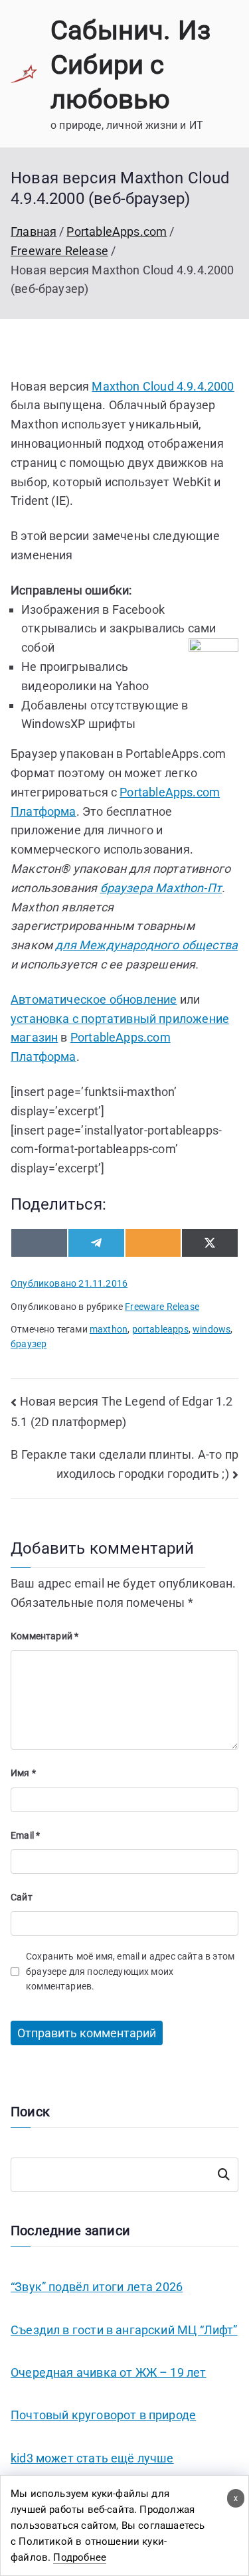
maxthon (109, 1329)
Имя (23, 1773)
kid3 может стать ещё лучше (92, 2458)
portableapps (160, 1329)
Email (25, 1835)
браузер (29, 1344)
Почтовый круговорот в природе (103, 2415)
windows (211, 1329)
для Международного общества (146, 945)
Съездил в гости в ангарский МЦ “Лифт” (124, 2330)
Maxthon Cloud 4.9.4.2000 (163, 386)
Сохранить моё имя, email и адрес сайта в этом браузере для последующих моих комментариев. (130, 1971)
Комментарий (44, 1636)
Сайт (22, 1897)
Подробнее (80, 2557)
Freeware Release (162, 1307)
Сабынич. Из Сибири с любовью (130, 65)
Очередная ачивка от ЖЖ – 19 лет (109, 2372)
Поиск (224, 2175)
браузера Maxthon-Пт (161, 888)
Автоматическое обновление (94, 999)
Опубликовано (69, 1283)
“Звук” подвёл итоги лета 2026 (97, 2287)
